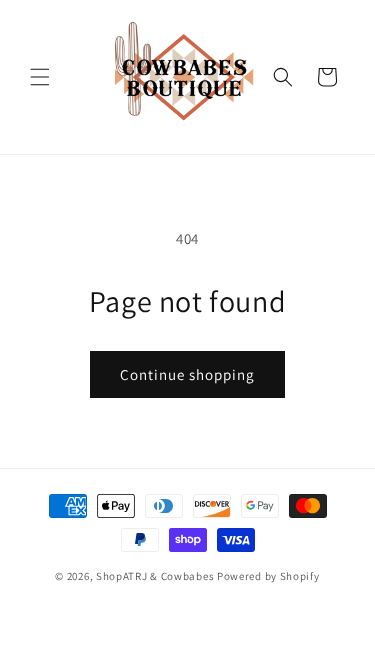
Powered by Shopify (268, 576)
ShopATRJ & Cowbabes (155, 576)
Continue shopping (187, 374)
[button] (40, 77)
